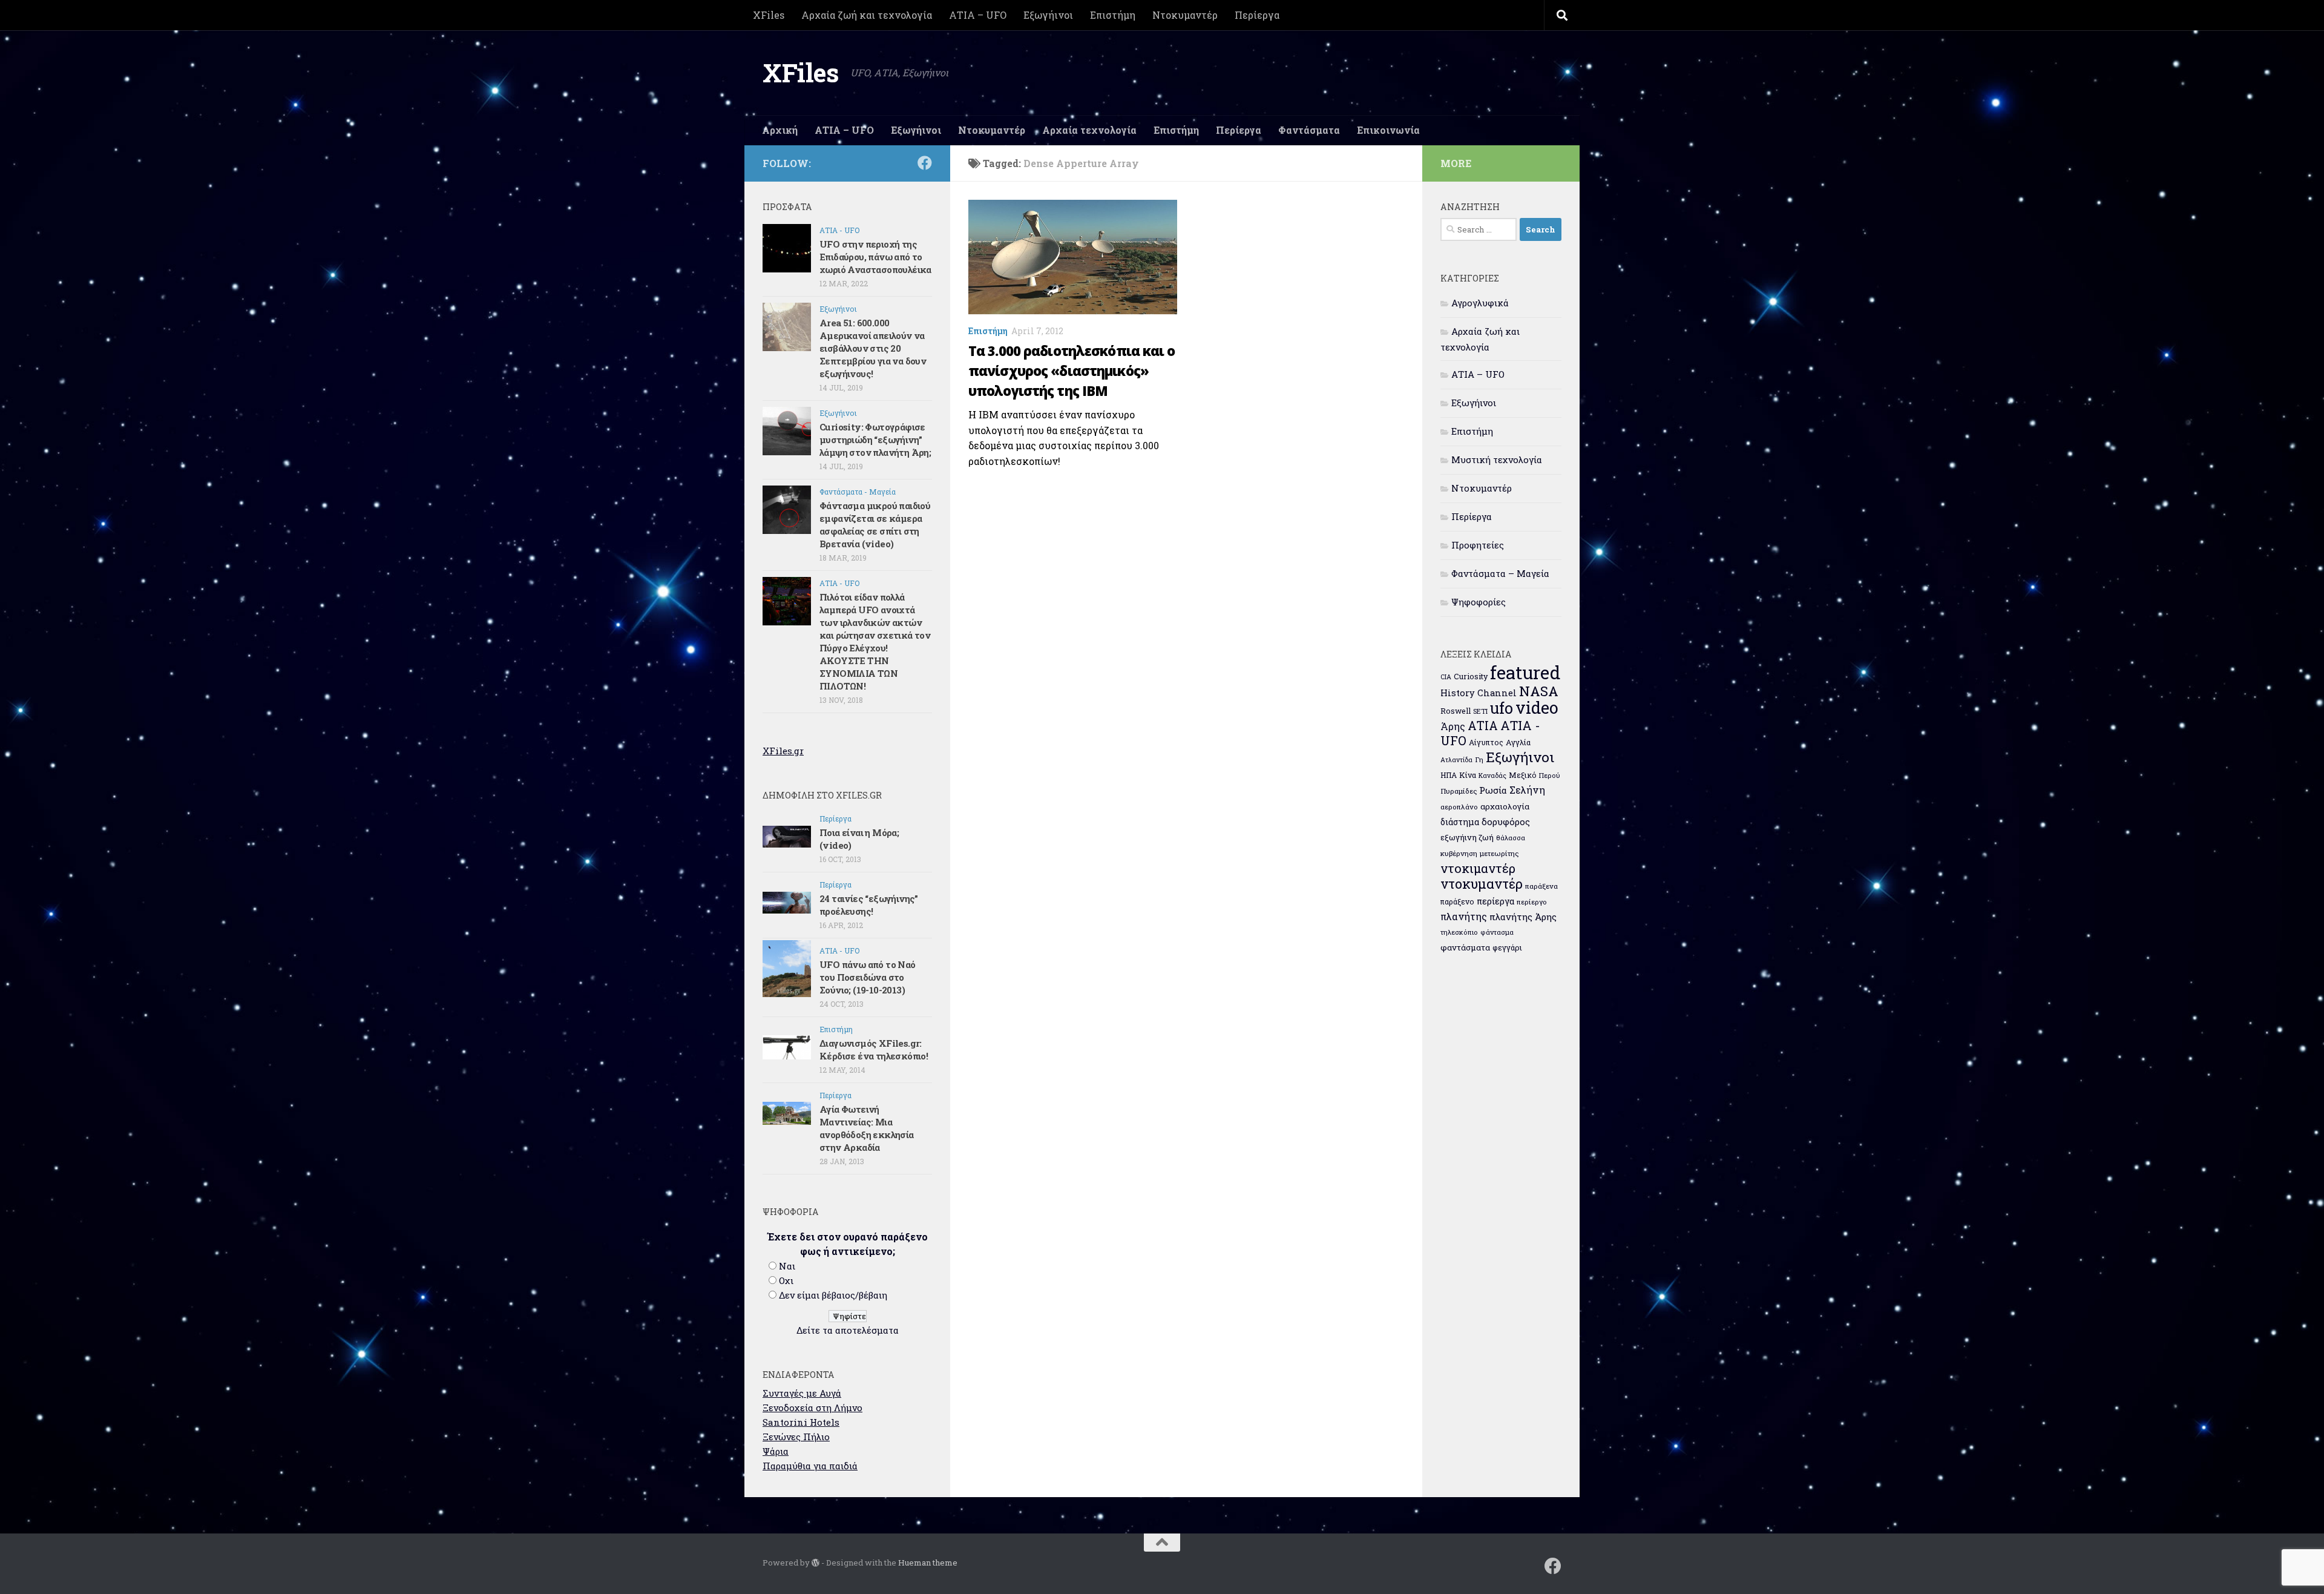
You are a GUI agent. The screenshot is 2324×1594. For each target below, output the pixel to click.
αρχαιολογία (1505, 806)
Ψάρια (776, 1451)
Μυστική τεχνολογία (1497, 459)
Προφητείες (1478, 545)
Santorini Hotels (801, 1422)
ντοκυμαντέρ (1482, 884)
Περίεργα (1257, 15)
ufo (1502, 708)
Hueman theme (928, 1563)
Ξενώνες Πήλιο (796, 1437)
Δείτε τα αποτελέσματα (848, 1330)
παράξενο (1457, 901)
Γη (1479, 759)
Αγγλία (1518, 742)
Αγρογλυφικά (1480, 303)
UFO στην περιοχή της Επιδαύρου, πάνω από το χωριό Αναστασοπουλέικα (875, 257)
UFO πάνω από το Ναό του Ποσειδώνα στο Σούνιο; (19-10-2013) (868, 977)
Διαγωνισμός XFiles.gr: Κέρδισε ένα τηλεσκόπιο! (874, 1049)
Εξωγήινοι (1048, 15)
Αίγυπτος (1486, 742)
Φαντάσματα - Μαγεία (858, 492)
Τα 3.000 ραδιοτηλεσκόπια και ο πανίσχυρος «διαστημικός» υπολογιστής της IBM (1072, 371)
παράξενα (1541, 886)
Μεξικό (1523, 775)
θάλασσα (1511, 838)
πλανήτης (1464, 916)
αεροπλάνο (1459, 807)
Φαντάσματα (1309, 130)
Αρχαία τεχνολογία (1089, 130)
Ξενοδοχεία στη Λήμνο (812, 1408)
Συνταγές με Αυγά (802, 1393)
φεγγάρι (1507, 947)
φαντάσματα (1465, 947)
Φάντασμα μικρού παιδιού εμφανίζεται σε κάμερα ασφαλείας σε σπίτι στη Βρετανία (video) (875, 525)
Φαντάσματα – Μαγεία (1500, 573)
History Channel (1479, 693)
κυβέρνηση (1459, 853)
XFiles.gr (783, 751)
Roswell (1456, 711)
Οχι (786, 1280)
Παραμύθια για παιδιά (810, 1466)
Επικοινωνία (1388, 130)
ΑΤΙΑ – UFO (978, 15)
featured (1525, 672)
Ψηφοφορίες (1479, 602)
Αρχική (780, 130)
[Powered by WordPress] (816, 1563)
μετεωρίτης (1499, 853)
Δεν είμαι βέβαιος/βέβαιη (833, 1295)
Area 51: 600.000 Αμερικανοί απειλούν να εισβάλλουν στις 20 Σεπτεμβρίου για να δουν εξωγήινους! (873, 348)
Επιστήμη (1113, 15)
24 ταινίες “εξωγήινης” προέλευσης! (869, 905)
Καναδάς (1492, 776)
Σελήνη (1527, 790)
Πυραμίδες (1459, 791)
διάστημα (1460, 822)
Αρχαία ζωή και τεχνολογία (867, 15)
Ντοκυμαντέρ (1185, 15)
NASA (1539, 691)
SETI (1480, 711)
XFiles (769, 15)
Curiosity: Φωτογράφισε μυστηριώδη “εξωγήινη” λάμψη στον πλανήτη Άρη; (875, 440)
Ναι (787, 1266)
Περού (1550, 775)
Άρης (1453, 726)
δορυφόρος (1506, 822)
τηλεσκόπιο (1459, 932)
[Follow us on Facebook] (925, 163)
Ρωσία (1493, 790)
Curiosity (1471, 676)
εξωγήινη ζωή (1467, 837)
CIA (1446, 677)
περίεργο (1532, 902)
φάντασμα (1497, 932)
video (1537, 707)
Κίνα (1468, 775)
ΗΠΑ (1449, 775)
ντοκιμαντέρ (1478, 868)
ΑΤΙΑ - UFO (839, 230)
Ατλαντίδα (1456, 760)
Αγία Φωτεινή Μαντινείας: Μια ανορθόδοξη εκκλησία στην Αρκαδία (867, 1128)
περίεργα (1495, 901)
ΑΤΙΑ (1483, 726)
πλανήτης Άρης (1523, 917)
